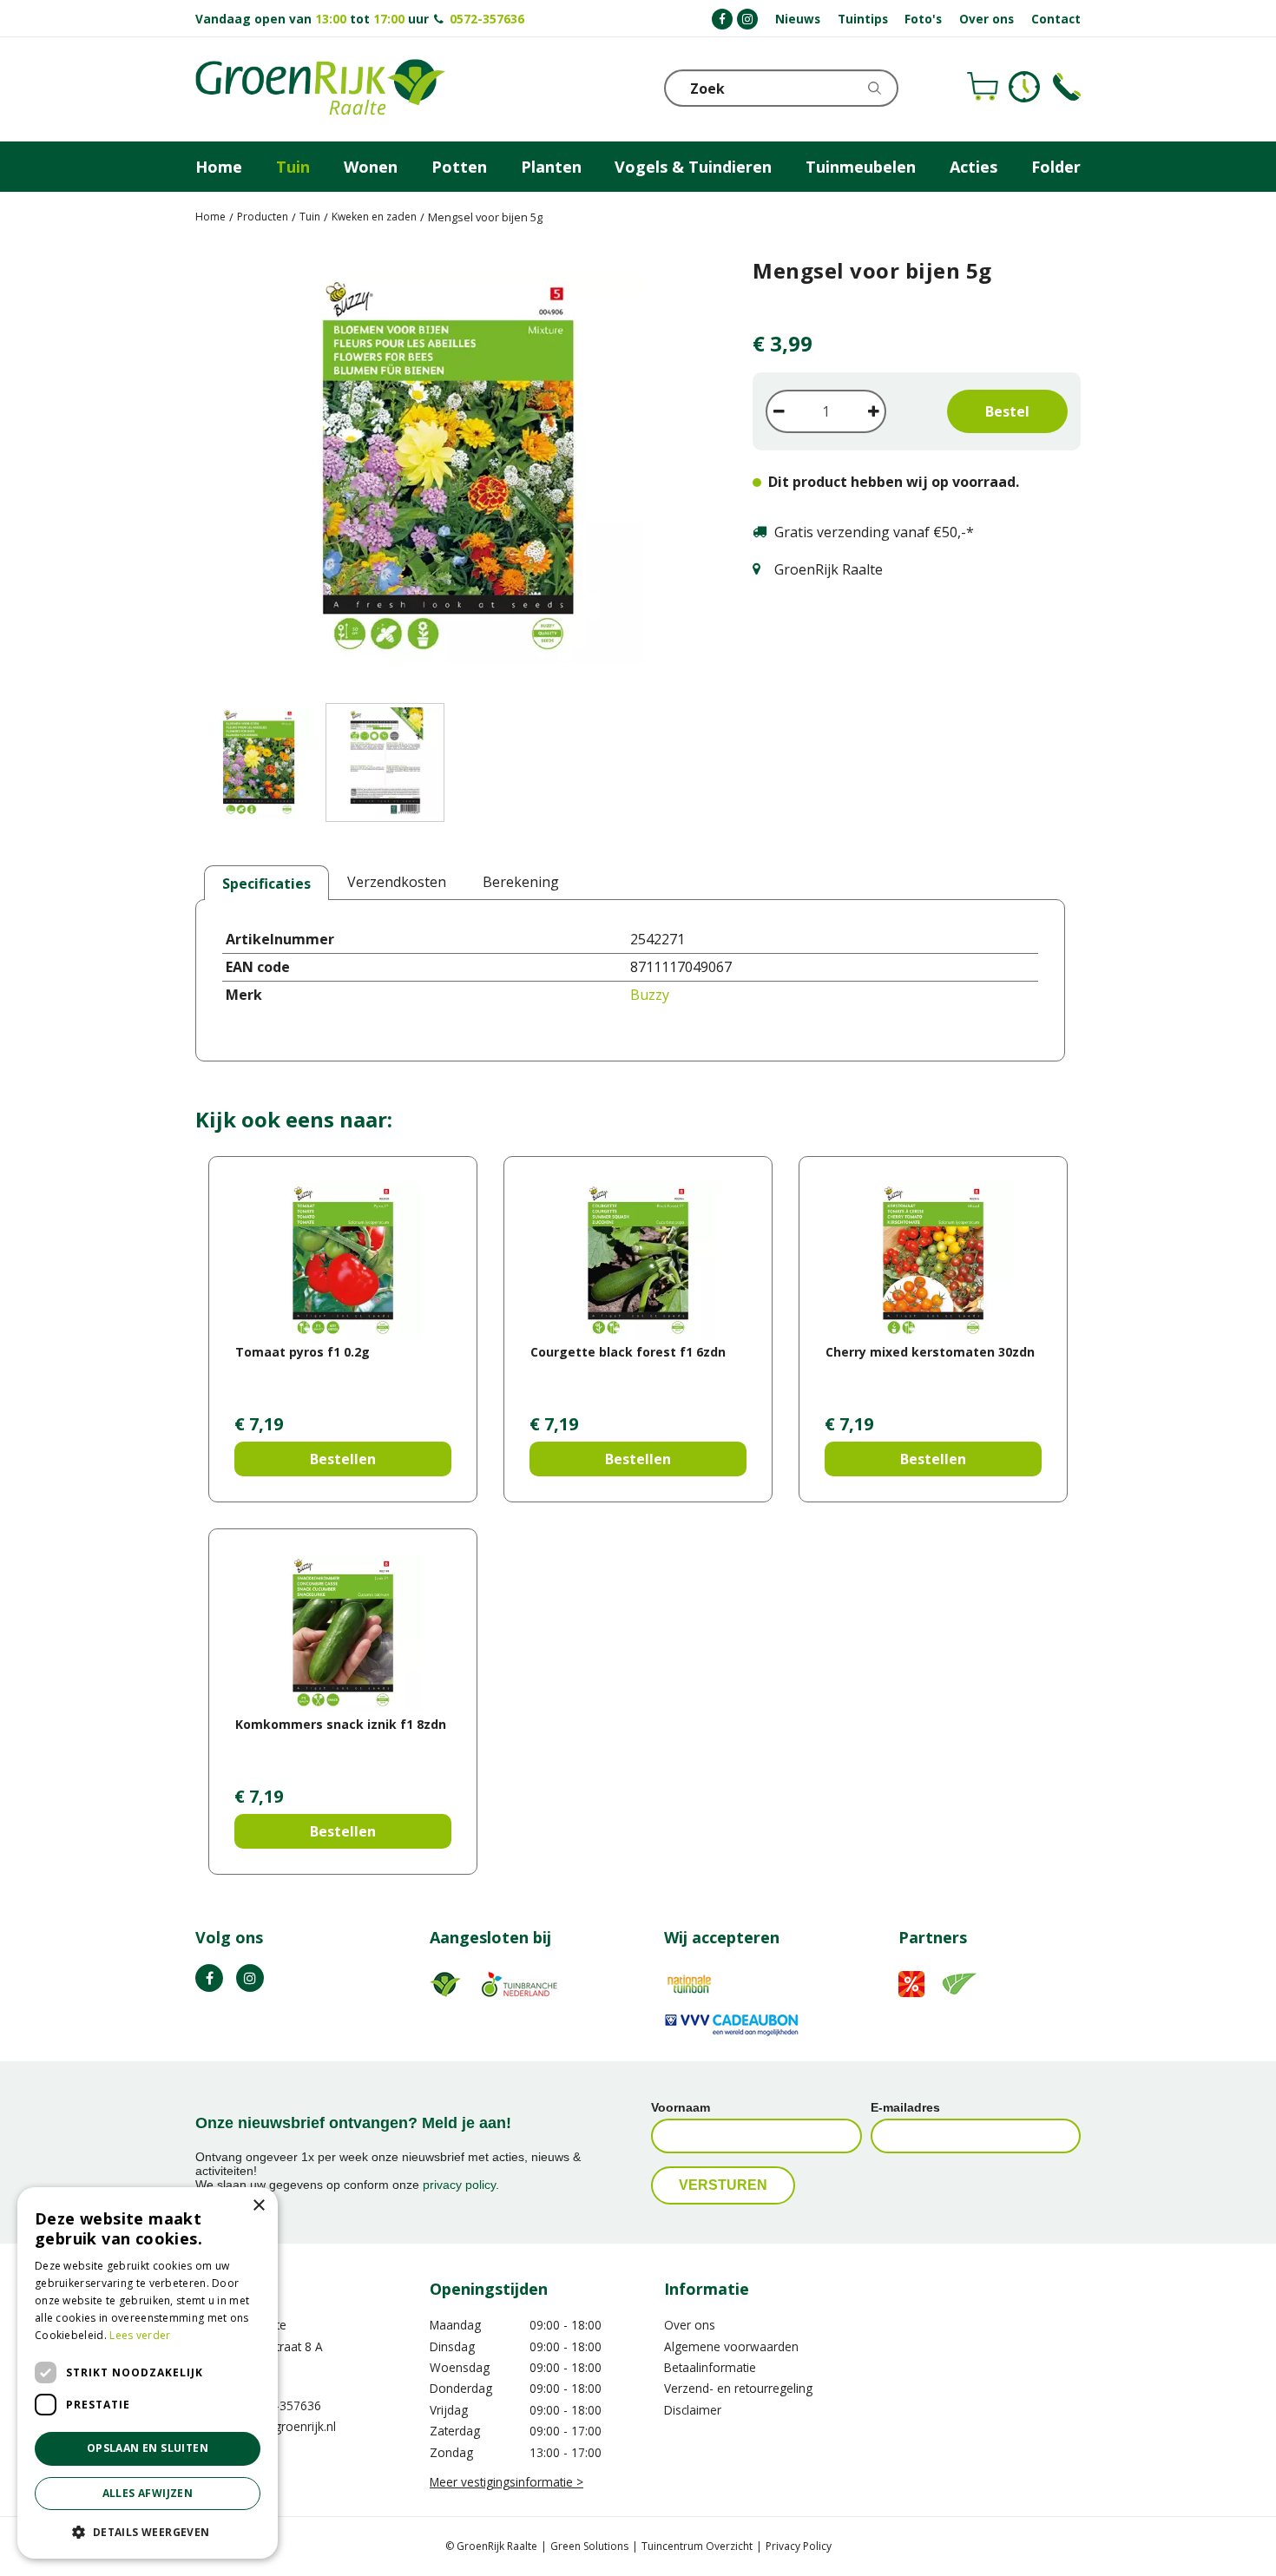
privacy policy (459, 2185)
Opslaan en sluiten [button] (148, 2448)
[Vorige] (213, 471)
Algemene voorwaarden (731, 2346)
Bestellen (343, 1459)
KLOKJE (1024, 87)
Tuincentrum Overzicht (697, 2546)
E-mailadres (905, 2107)
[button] (148, 2531)
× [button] (258, 2206)
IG (250, 1978)
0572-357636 (487, 19)
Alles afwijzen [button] (148, 2493)
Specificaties (266, 884)
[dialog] (148, 2373)
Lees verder (140, 2335)
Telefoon (1067, 87)
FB (209, 1978)
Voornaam (681, 2107)
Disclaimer (693, 2410)
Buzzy (650, 995)
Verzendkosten (397, 882)
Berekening (521, 882)
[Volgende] (683, 471)
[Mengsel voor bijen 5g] (448, 471)
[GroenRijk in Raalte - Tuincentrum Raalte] (320, 89)
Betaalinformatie (710, 2367)
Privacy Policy (799, 2546)
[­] (722, 19)
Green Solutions (589, 2546)
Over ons (690, 2325)
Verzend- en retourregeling (738, 2388)
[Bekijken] (983, 87)
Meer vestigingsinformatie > (506, 2482)
